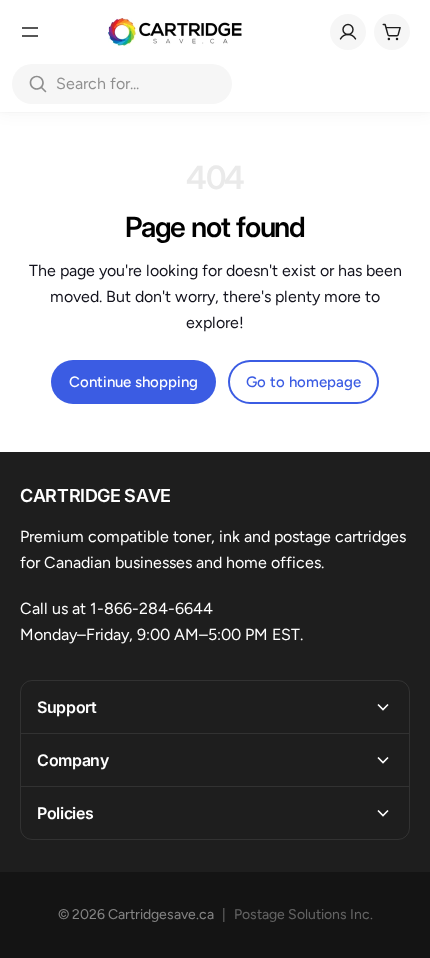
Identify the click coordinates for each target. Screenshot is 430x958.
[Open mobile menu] (30, 32)
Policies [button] (65, 813)
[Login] (348, 32)
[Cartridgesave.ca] (175, 32)
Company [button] (73, 760)
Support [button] (67, 707)
